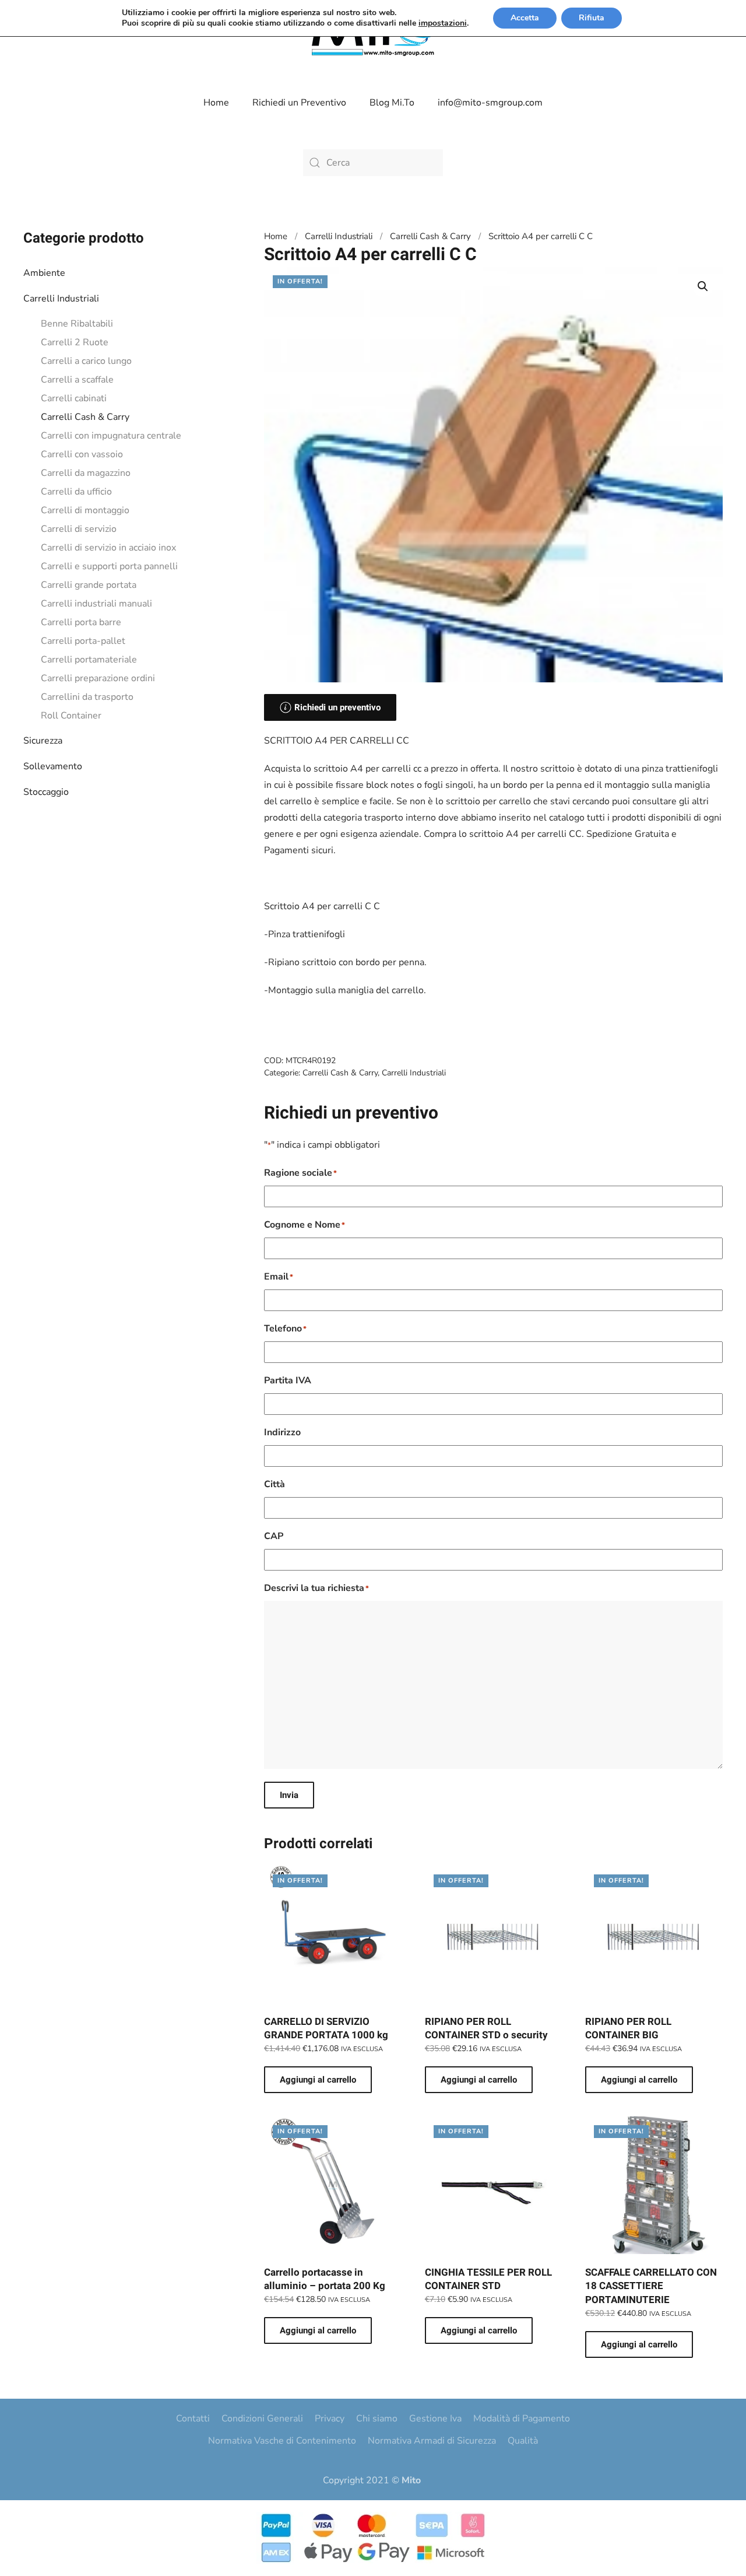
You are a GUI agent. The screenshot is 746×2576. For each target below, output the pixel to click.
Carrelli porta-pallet (83, 641)
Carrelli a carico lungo (86, 361)
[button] (703, 286)
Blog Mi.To (392, 103)
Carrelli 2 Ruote (75, 342)
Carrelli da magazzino (86, 473)
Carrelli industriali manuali (96, 604)
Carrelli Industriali (61, 299)
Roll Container (71, 716)
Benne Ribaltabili (77, 324)
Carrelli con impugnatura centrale (111, 436)
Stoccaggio (46, 792)
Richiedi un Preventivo (299, 103)
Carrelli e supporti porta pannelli (109, 566)
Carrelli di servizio (79, 529)
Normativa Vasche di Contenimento (282, 2441)
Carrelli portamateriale (89, 660)
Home (216, 103)
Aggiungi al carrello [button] (318, 2080)
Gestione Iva (435, 2419)
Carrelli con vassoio (82, 454)
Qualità (523, 2441)
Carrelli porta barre (81, 622)
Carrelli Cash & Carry (85, 417)
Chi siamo (377, 2419)
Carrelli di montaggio (85, 510)
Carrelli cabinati (74, 398)
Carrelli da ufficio (76, 492)
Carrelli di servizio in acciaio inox (108, 548)
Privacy (330, 2419)
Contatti (193, 2419)
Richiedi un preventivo (337, 707)
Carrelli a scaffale (77, 380)
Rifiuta (592, 18)
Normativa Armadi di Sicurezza (432, 2441)
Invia (289, 1795)
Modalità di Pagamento (522, 2419)
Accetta (525, 18)
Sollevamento (53, 766)
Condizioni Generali (262, 2419)
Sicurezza (43, 741)
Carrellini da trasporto (87, 697)
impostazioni (443, 23)
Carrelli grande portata (89, 585)
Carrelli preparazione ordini (98, 678)
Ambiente (44, 273)
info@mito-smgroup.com (490, 103)
